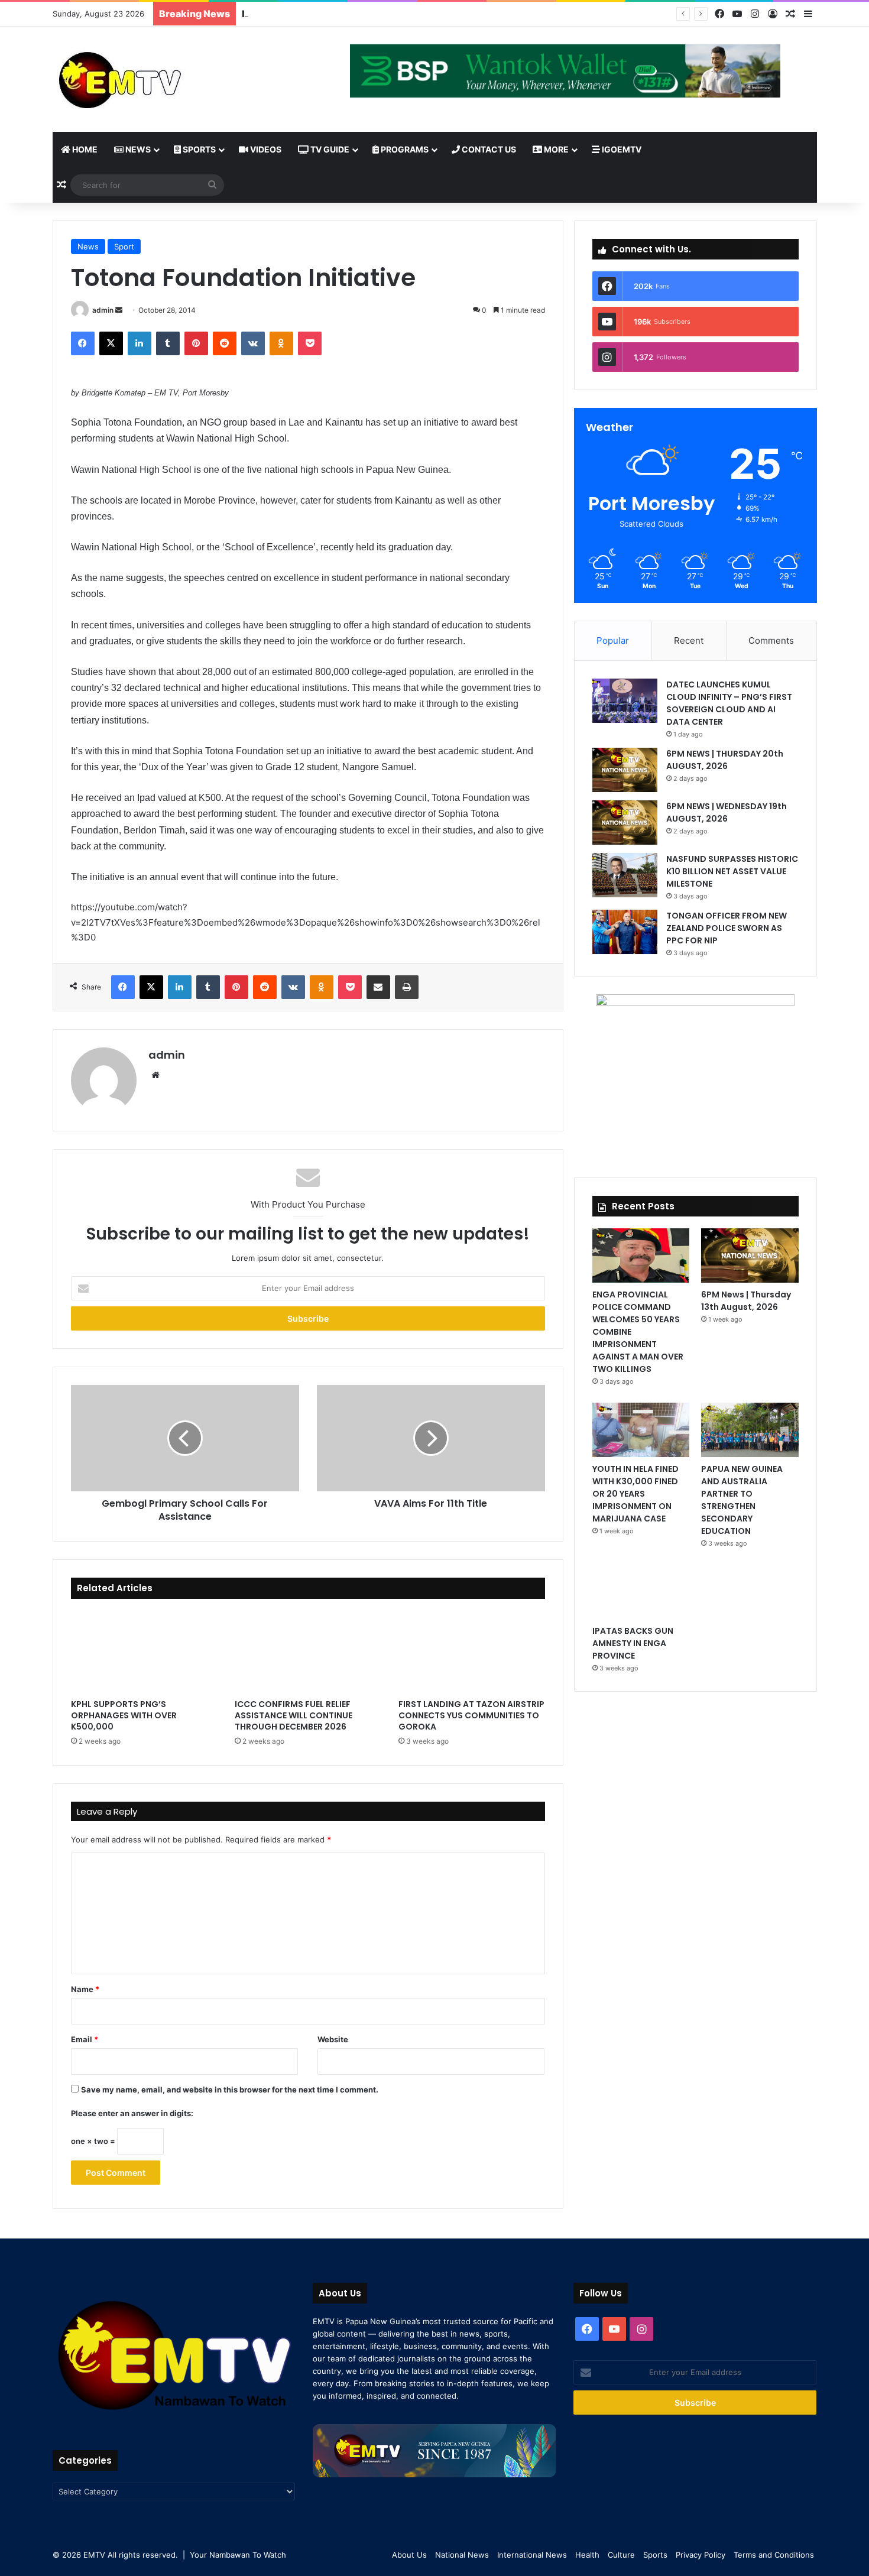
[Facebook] (719, 14)
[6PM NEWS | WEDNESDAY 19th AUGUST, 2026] (625, 823)
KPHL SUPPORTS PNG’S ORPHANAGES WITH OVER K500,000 (124, 1715)
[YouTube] (737, 14)
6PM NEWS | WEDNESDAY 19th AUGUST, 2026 (727, 812)
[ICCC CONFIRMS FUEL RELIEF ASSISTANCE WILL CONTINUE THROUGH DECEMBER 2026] (308, 1652)
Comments (771, 640)
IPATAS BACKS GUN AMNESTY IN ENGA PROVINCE (633, 1643)
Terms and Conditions (774, 2555)
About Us (409, 2555)
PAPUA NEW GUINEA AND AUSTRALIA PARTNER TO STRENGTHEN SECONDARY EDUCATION (742, 1500)
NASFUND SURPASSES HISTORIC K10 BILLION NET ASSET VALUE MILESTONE (424, 14)
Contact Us (488, 149)
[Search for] (212, 185)
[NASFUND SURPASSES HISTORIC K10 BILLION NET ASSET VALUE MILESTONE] (625, 875)
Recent (689, 640)
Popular (613, 640)
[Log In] (773, 14)
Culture (621, 2555)
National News (462, 2555)
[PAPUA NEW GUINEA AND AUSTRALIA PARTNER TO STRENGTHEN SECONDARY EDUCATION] (750, 1430)
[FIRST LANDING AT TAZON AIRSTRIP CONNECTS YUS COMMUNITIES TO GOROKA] (471, 1652)
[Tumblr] (168, 343)
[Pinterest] (196, 343)
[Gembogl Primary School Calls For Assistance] (185, 1438)
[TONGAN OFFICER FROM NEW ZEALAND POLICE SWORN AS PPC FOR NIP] (625, 932)
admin (103, 310)
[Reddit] (225, 343)
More (555, 149)
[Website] (155, 1075)
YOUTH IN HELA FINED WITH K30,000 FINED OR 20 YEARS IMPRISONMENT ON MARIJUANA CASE (635, 1494)
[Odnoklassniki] (281, 343)
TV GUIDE (329, 149)
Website (333, 2039)
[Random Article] (790, 14)
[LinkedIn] (140, 343)
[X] (111, 343)
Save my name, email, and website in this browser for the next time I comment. (230, 2090)
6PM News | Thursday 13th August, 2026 (746, 1301)
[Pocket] (310, 343)
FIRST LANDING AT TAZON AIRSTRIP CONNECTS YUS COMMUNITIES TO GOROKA (471, 1715)
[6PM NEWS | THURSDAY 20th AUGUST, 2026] (625, 770)
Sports (198, 149)
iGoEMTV (621, 149)
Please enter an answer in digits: (132, 2113)
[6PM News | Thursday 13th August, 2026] (750, 1255)
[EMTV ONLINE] (159, 79)
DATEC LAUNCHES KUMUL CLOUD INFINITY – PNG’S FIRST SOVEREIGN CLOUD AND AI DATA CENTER (729, 703)
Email (85, 2039)
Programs (404, 149)
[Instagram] (755, 14)
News (137, 149)
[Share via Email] (378, 987)
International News (532, 2555)
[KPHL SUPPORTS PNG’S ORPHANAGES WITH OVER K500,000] (144, 1652)
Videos (265, 149)
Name (85, 1989)
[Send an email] (119, 310)
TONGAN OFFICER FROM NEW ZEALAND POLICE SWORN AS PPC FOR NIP (727, 928)
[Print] (407, 987)
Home (84, 149)
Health (587, 2555)
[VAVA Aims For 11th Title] (431, 1438)
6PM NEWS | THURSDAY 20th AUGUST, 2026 (725, 760)
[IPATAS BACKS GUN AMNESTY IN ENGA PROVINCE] (641, 1592)
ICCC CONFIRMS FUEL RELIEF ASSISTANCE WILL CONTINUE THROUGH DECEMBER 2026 (294, 1715)
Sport (124, 246)
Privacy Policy (701, 2555)
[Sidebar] (808, 14)
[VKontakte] (253, 343)
